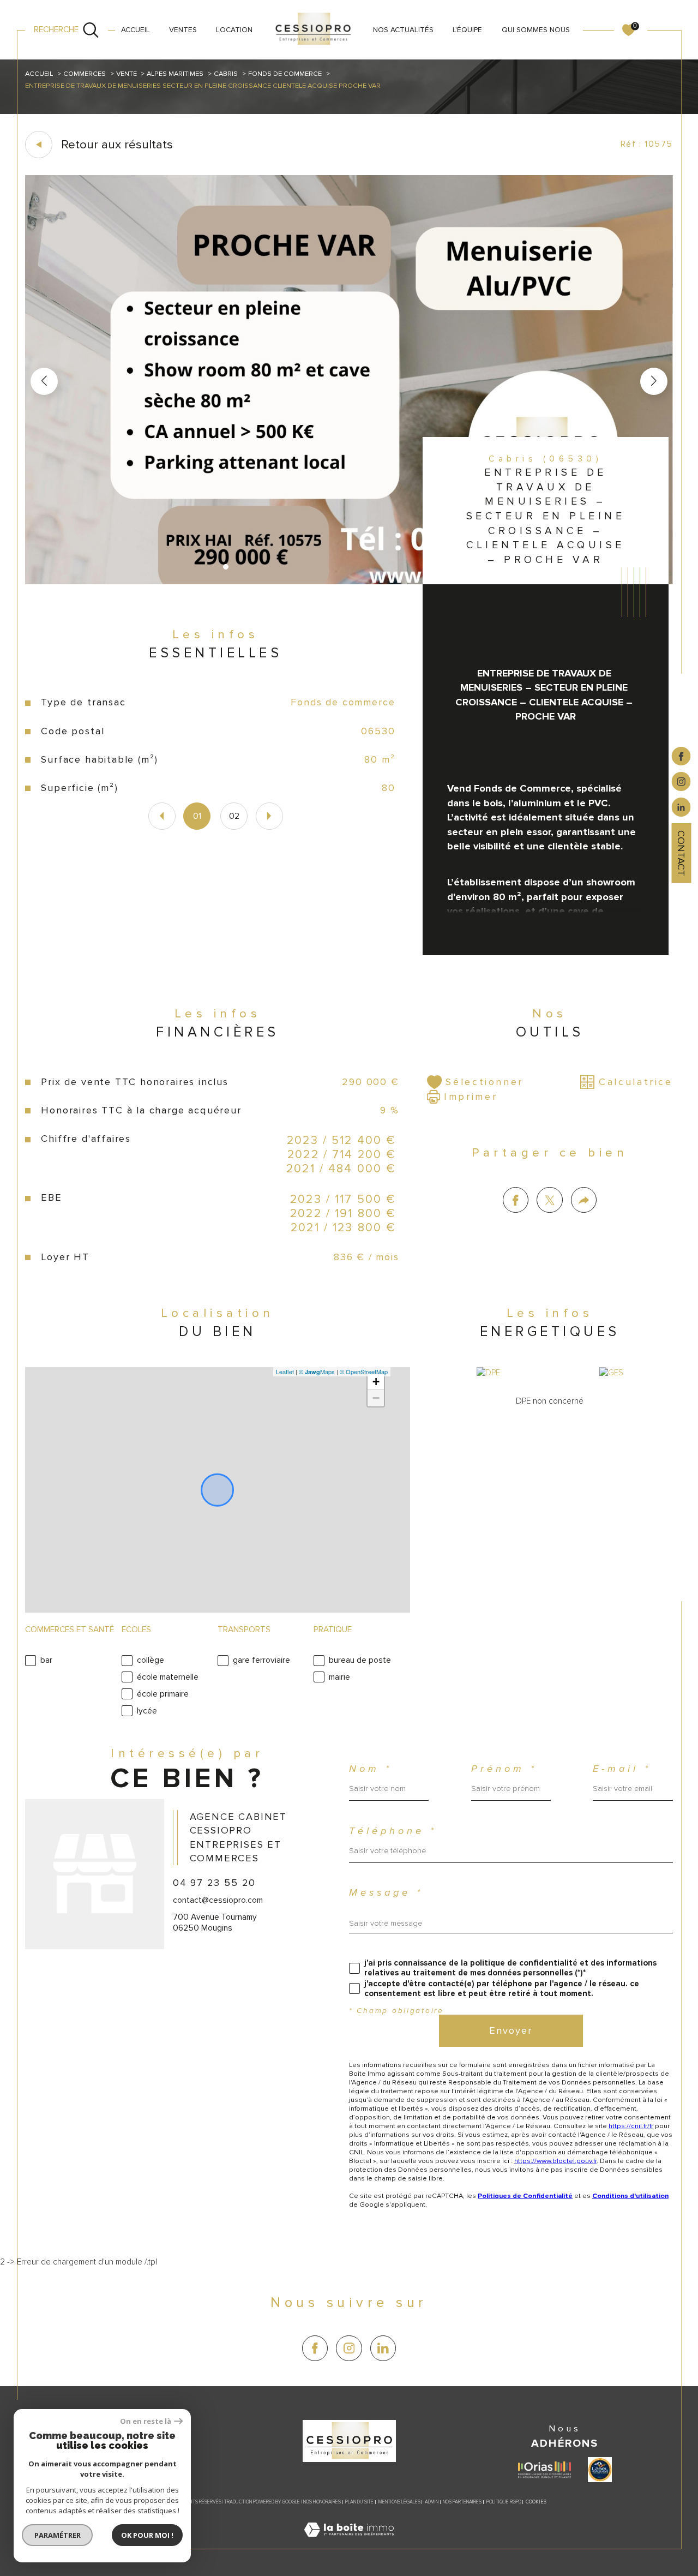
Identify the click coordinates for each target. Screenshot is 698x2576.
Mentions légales (399, 2502)
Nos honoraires (322, 2502)
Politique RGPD (504, 2502)
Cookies (536, 2502)
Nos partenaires (462, 2502)
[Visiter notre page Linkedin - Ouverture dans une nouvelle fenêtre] (383, 2348)
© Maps (317, 1371)
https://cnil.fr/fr (631, 2126)
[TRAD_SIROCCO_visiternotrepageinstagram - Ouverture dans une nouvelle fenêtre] (349, 2348)
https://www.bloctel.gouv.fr (555, 2161)
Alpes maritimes (175, 74)
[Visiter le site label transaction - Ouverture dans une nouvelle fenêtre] (600, 2470)
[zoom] (349, 582)
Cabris (226, 74)
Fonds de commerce (285, 74)
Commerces (85, 74)
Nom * (371, 1769)
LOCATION (234, 30)
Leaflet (285, 1371)
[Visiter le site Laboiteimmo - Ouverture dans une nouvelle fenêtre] (349, 2543)
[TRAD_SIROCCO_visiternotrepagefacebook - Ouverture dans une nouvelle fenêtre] (315, 2348)
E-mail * (622, 1769)
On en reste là (146, 2421)
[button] (654, 381)
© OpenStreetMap (364, 1371)
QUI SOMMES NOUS (536, 30)
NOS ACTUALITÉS (403, 30)
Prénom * (504, 1769)
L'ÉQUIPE (467, 30)
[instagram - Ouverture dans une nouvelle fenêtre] (681, 781)
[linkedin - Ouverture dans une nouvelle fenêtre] (681, 807)
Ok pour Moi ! (147, 2535)
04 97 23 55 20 (214, 1883)
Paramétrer (58, 2535)
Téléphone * (393, 1831)
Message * (386, 1893)
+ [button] (376, 1382)
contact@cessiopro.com (218, 1900)
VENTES (183, 30)
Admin (432, 2502)
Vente (127, 74)
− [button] (376, 1398)
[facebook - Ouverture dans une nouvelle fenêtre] (681, 756)
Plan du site (359, 2502)
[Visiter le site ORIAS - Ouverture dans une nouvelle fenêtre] (544, 2470)
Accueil (136, 30)
